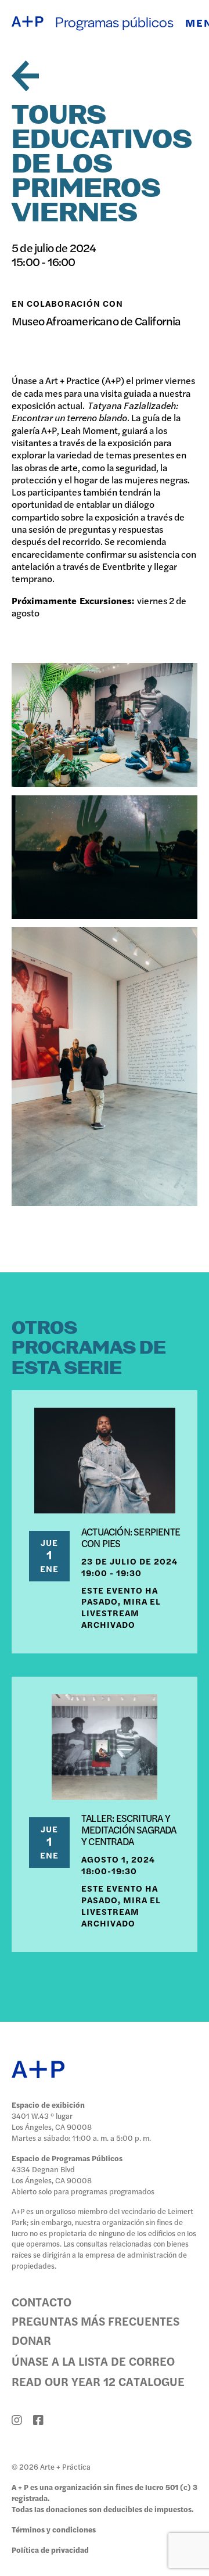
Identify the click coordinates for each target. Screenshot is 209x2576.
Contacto (42, 2301)
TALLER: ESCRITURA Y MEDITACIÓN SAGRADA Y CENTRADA (129, 1829)
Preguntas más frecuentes (96, 2321)
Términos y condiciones (54, 2529)
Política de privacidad (50, 2550)
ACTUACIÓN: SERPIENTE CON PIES (131, 1537)
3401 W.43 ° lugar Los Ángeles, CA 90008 (52, 2121)
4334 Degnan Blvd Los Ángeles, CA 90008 (52, 2175)
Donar (31, 2340)
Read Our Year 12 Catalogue (98, 2381)
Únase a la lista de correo (93, 2361)
